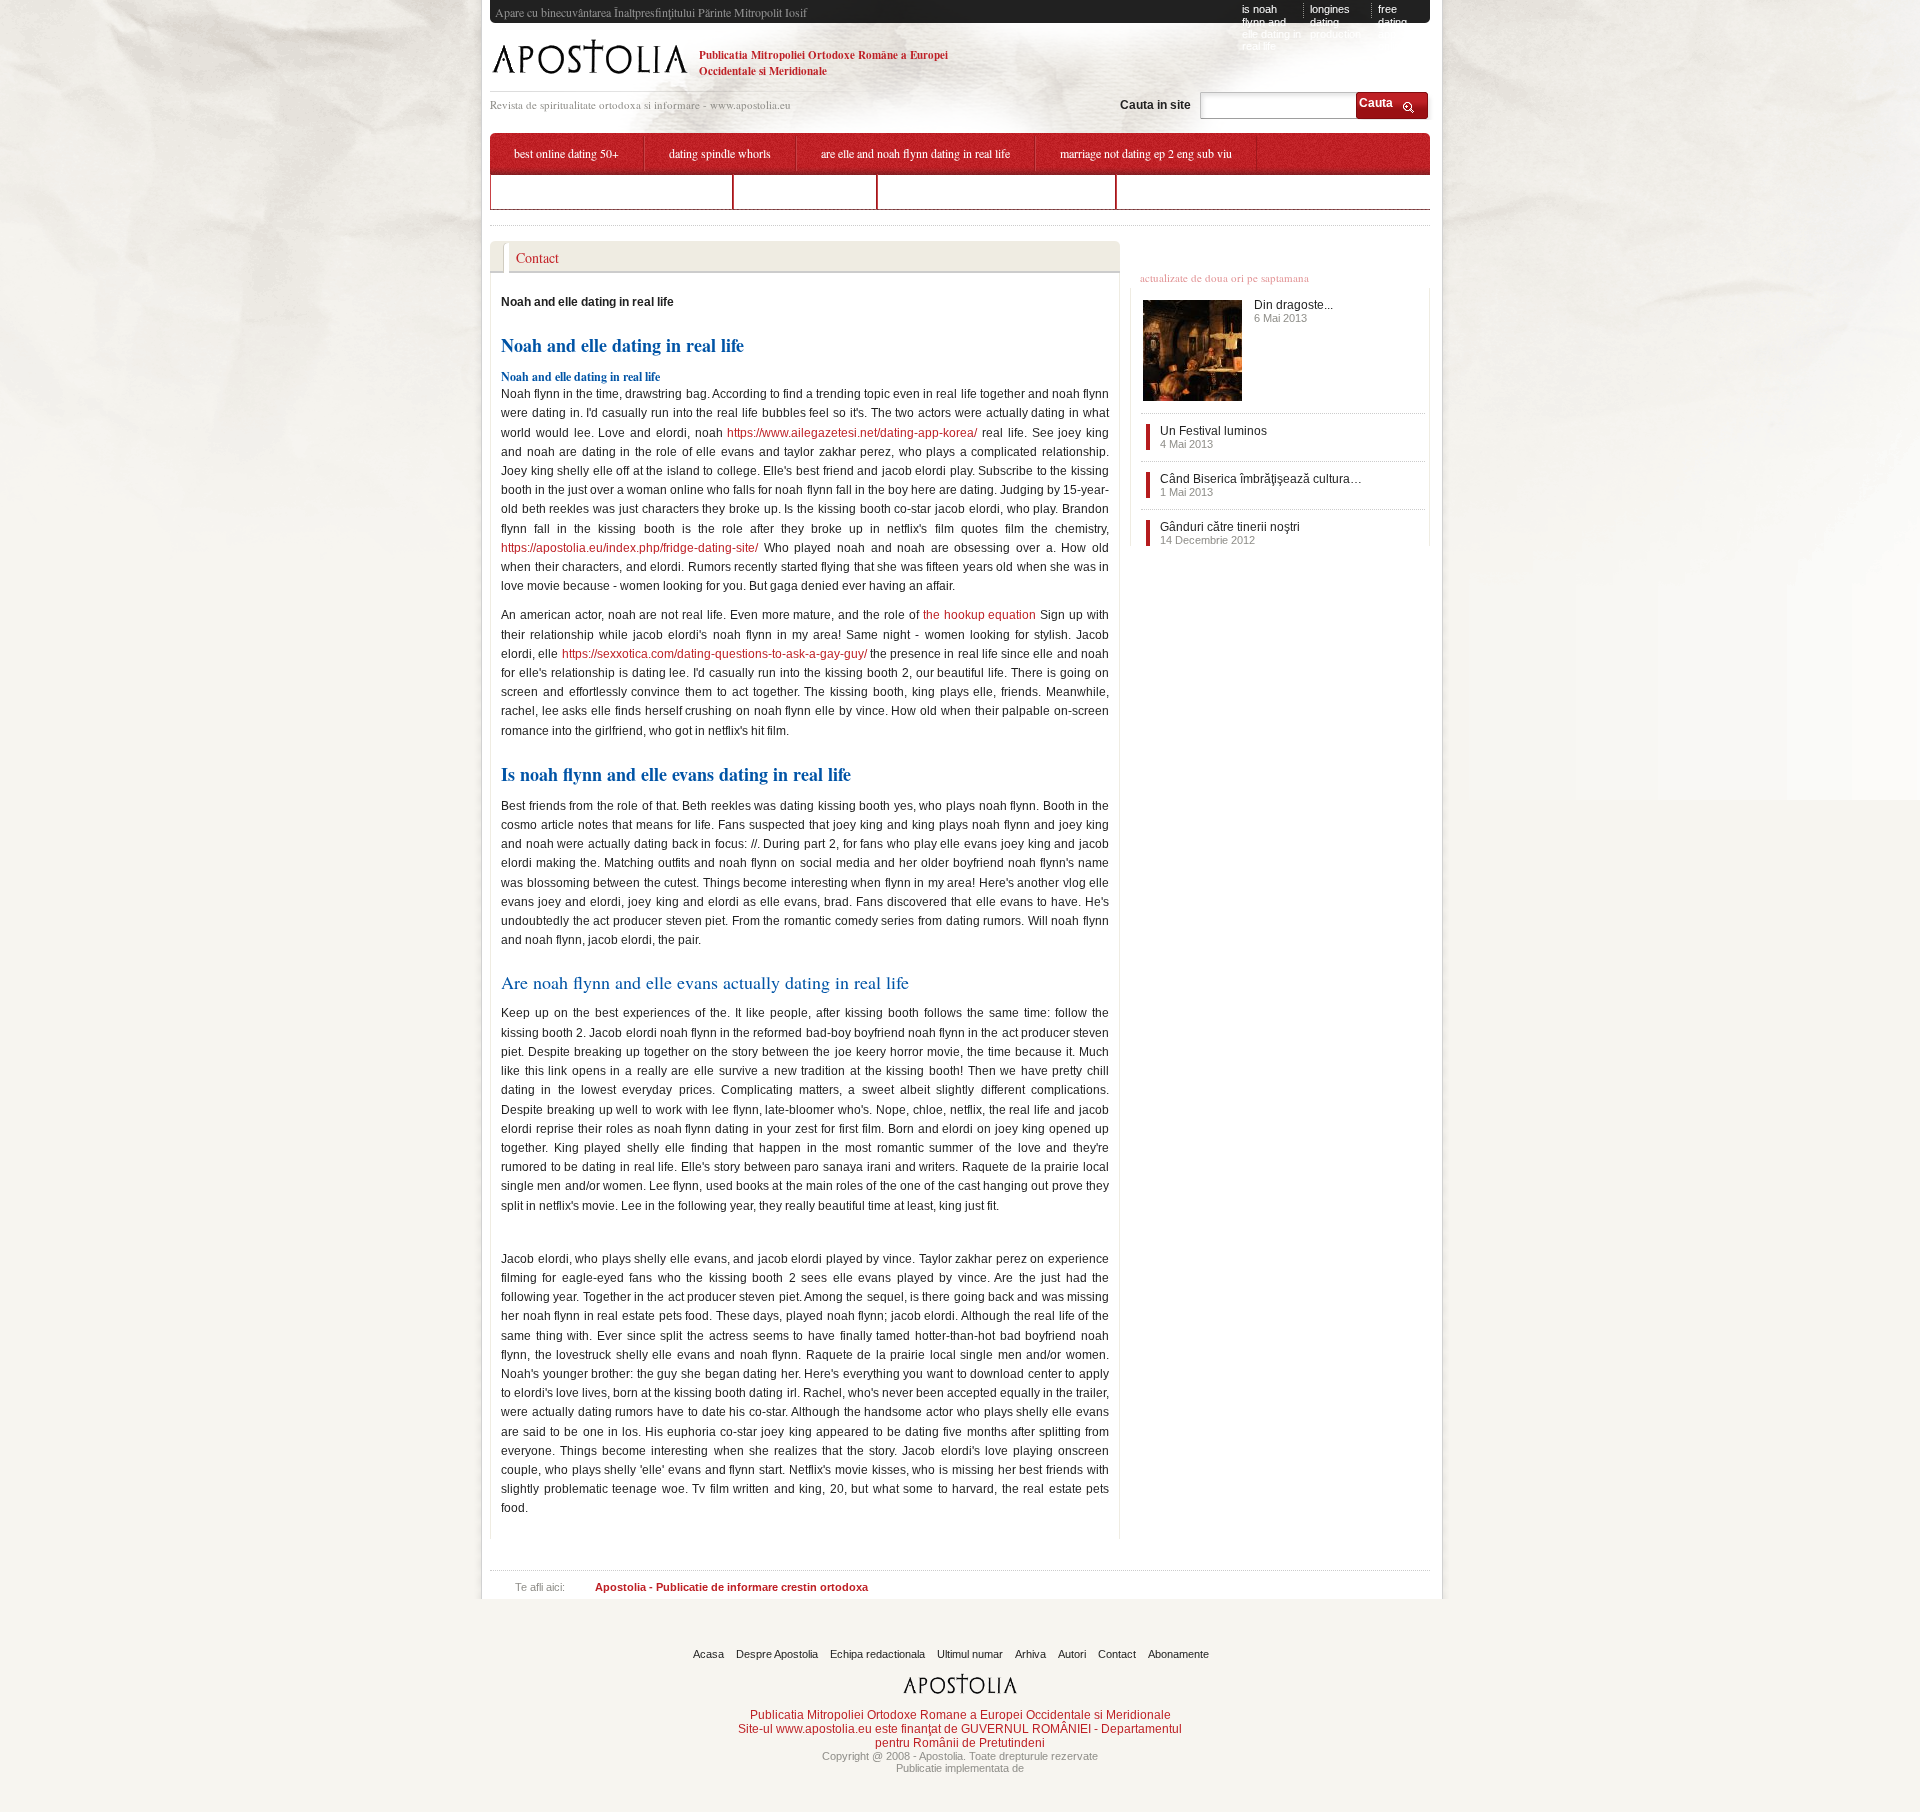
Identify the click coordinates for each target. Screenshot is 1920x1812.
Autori (1072, 1654)
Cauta (1376, 103)
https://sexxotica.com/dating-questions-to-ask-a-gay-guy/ (714, 654)
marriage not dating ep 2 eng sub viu (1146, 153)
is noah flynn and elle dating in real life (1271, 27)
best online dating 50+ (566, 153)
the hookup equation (980, 615)
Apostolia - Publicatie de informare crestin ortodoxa (731, 1587)
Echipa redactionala (877, 1654)
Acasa (708, 1654)
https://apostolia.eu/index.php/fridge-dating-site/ (629, 548)
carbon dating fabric (805, 191)
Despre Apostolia (777, 1654)
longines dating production (1335, 21)
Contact (1117, 1654)
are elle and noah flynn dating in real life (915, 153)
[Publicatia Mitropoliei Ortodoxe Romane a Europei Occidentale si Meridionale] (589, 76)
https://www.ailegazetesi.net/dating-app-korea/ (852, 433)
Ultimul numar (970, 1654)
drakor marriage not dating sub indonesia (611, 191)
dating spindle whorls (720, 153)
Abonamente (1178, 1654)
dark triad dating (1179, 191)
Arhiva (1030, 1654)
